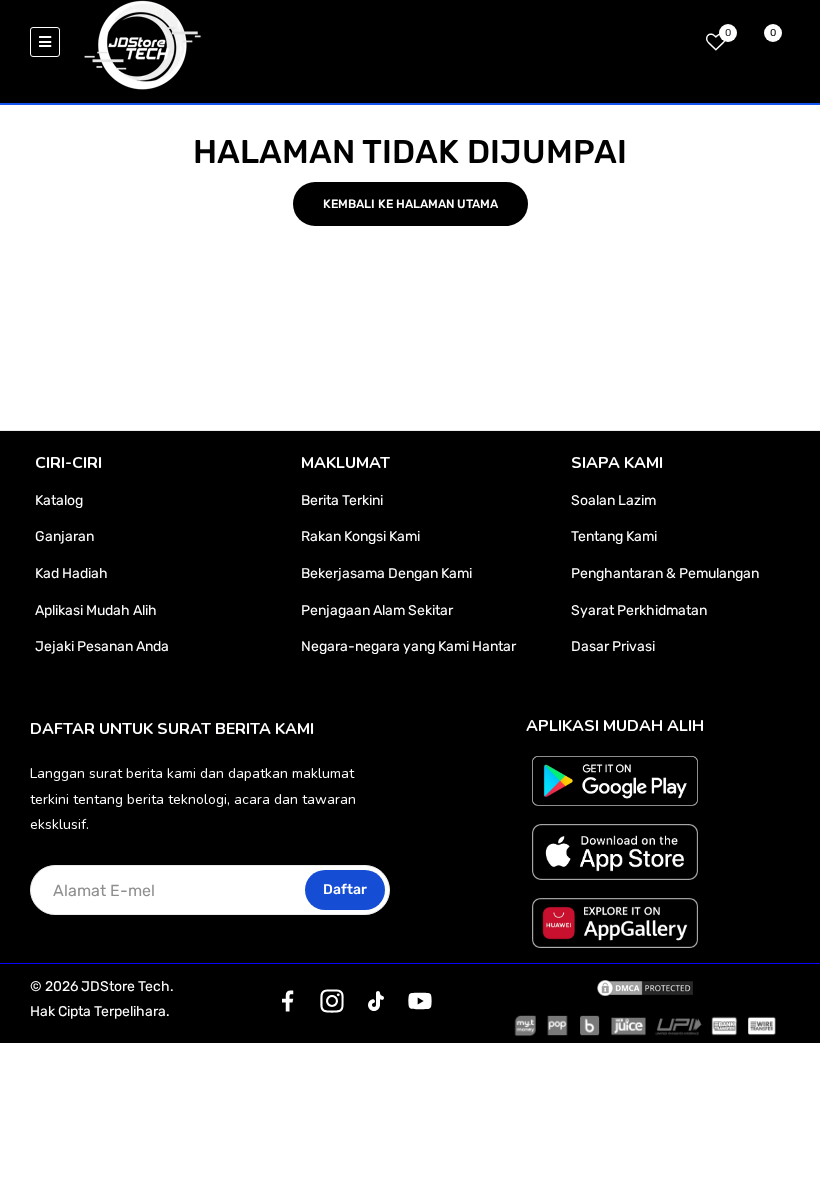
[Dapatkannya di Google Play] (615, 781)
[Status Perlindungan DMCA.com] (645, 987)
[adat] (288, 1001)
